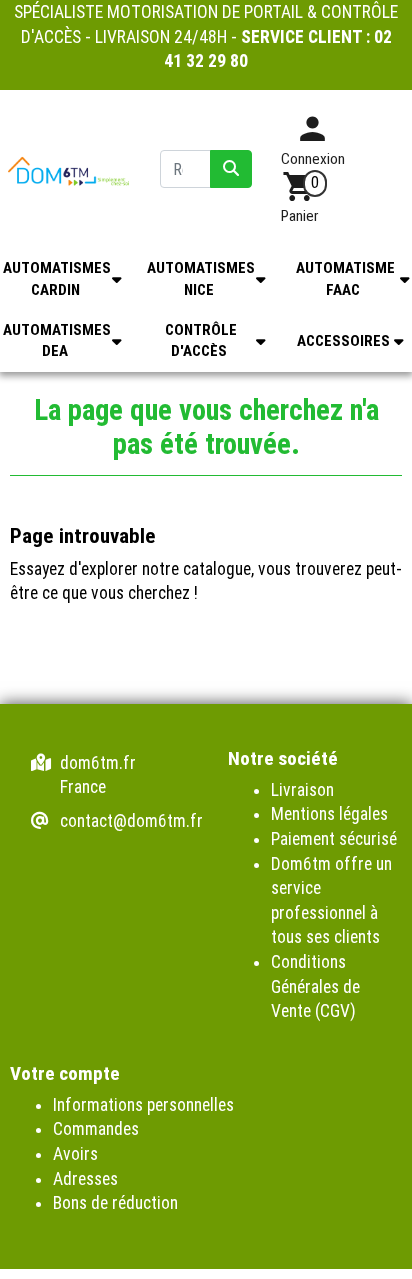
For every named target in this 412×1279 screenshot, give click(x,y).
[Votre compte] (312, 136)
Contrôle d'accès (201, 340)
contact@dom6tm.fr (131, 821)
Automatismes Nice (201, 278)
